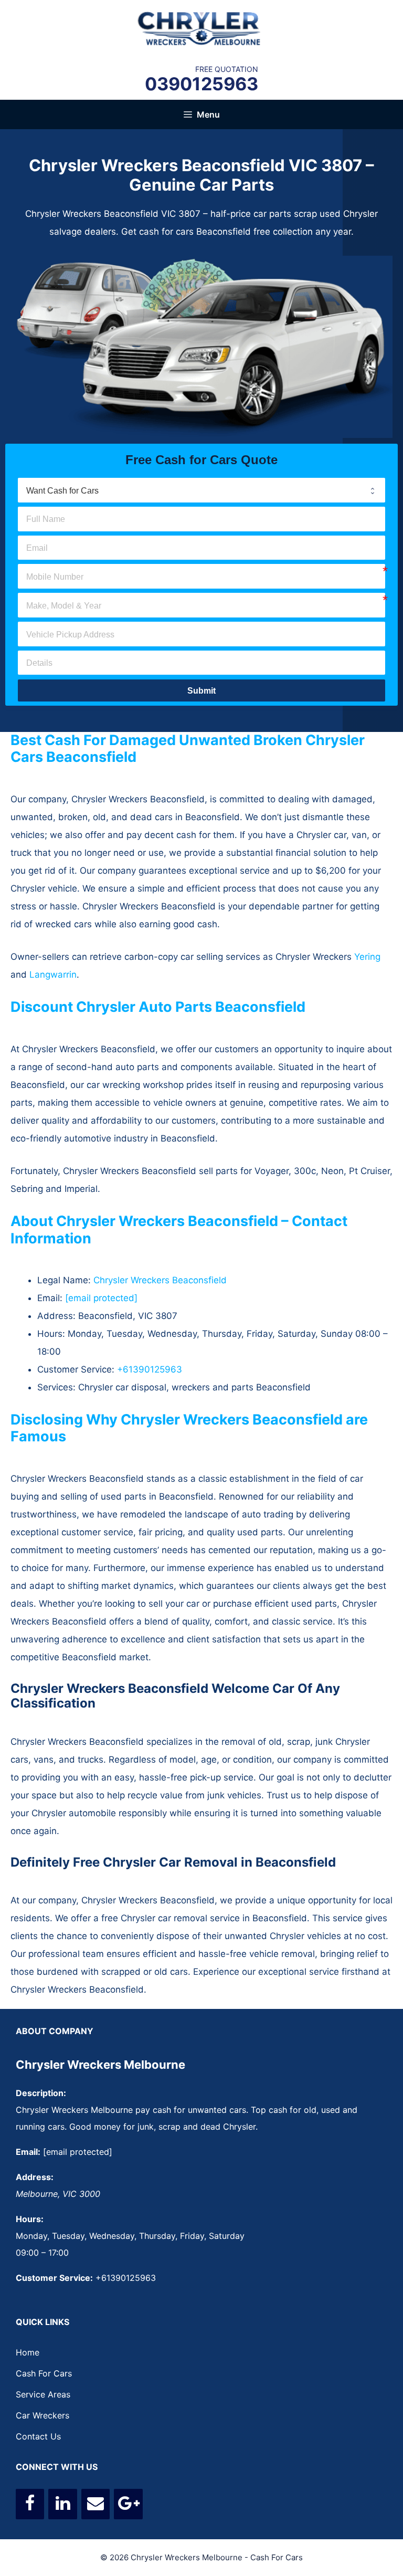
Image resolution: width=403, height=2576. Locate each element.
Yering (367, 957)
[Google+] (128, 2504)
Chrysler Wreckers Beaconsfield (160, 1280)
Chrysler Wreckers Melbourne (100, 2065)
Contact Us (38, 2436)
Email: (28, 2152)
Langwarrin (53, 975)
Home (28, 2352)
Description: (41, 2093)
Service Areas (43, 2394)
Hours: (30, 2219)
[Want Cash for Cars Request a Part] (201, 490)
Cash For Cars (44, 2373)
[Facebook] (30, 2504)
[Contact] (96, 2504)
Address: (35, 2177)
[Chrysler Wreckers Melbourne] (201, 28)
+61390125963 (150, 1369)
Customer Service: (54, 2278)
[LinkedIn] (62, 2504)
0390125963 (201, 84)
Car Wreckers (43, 2415)
